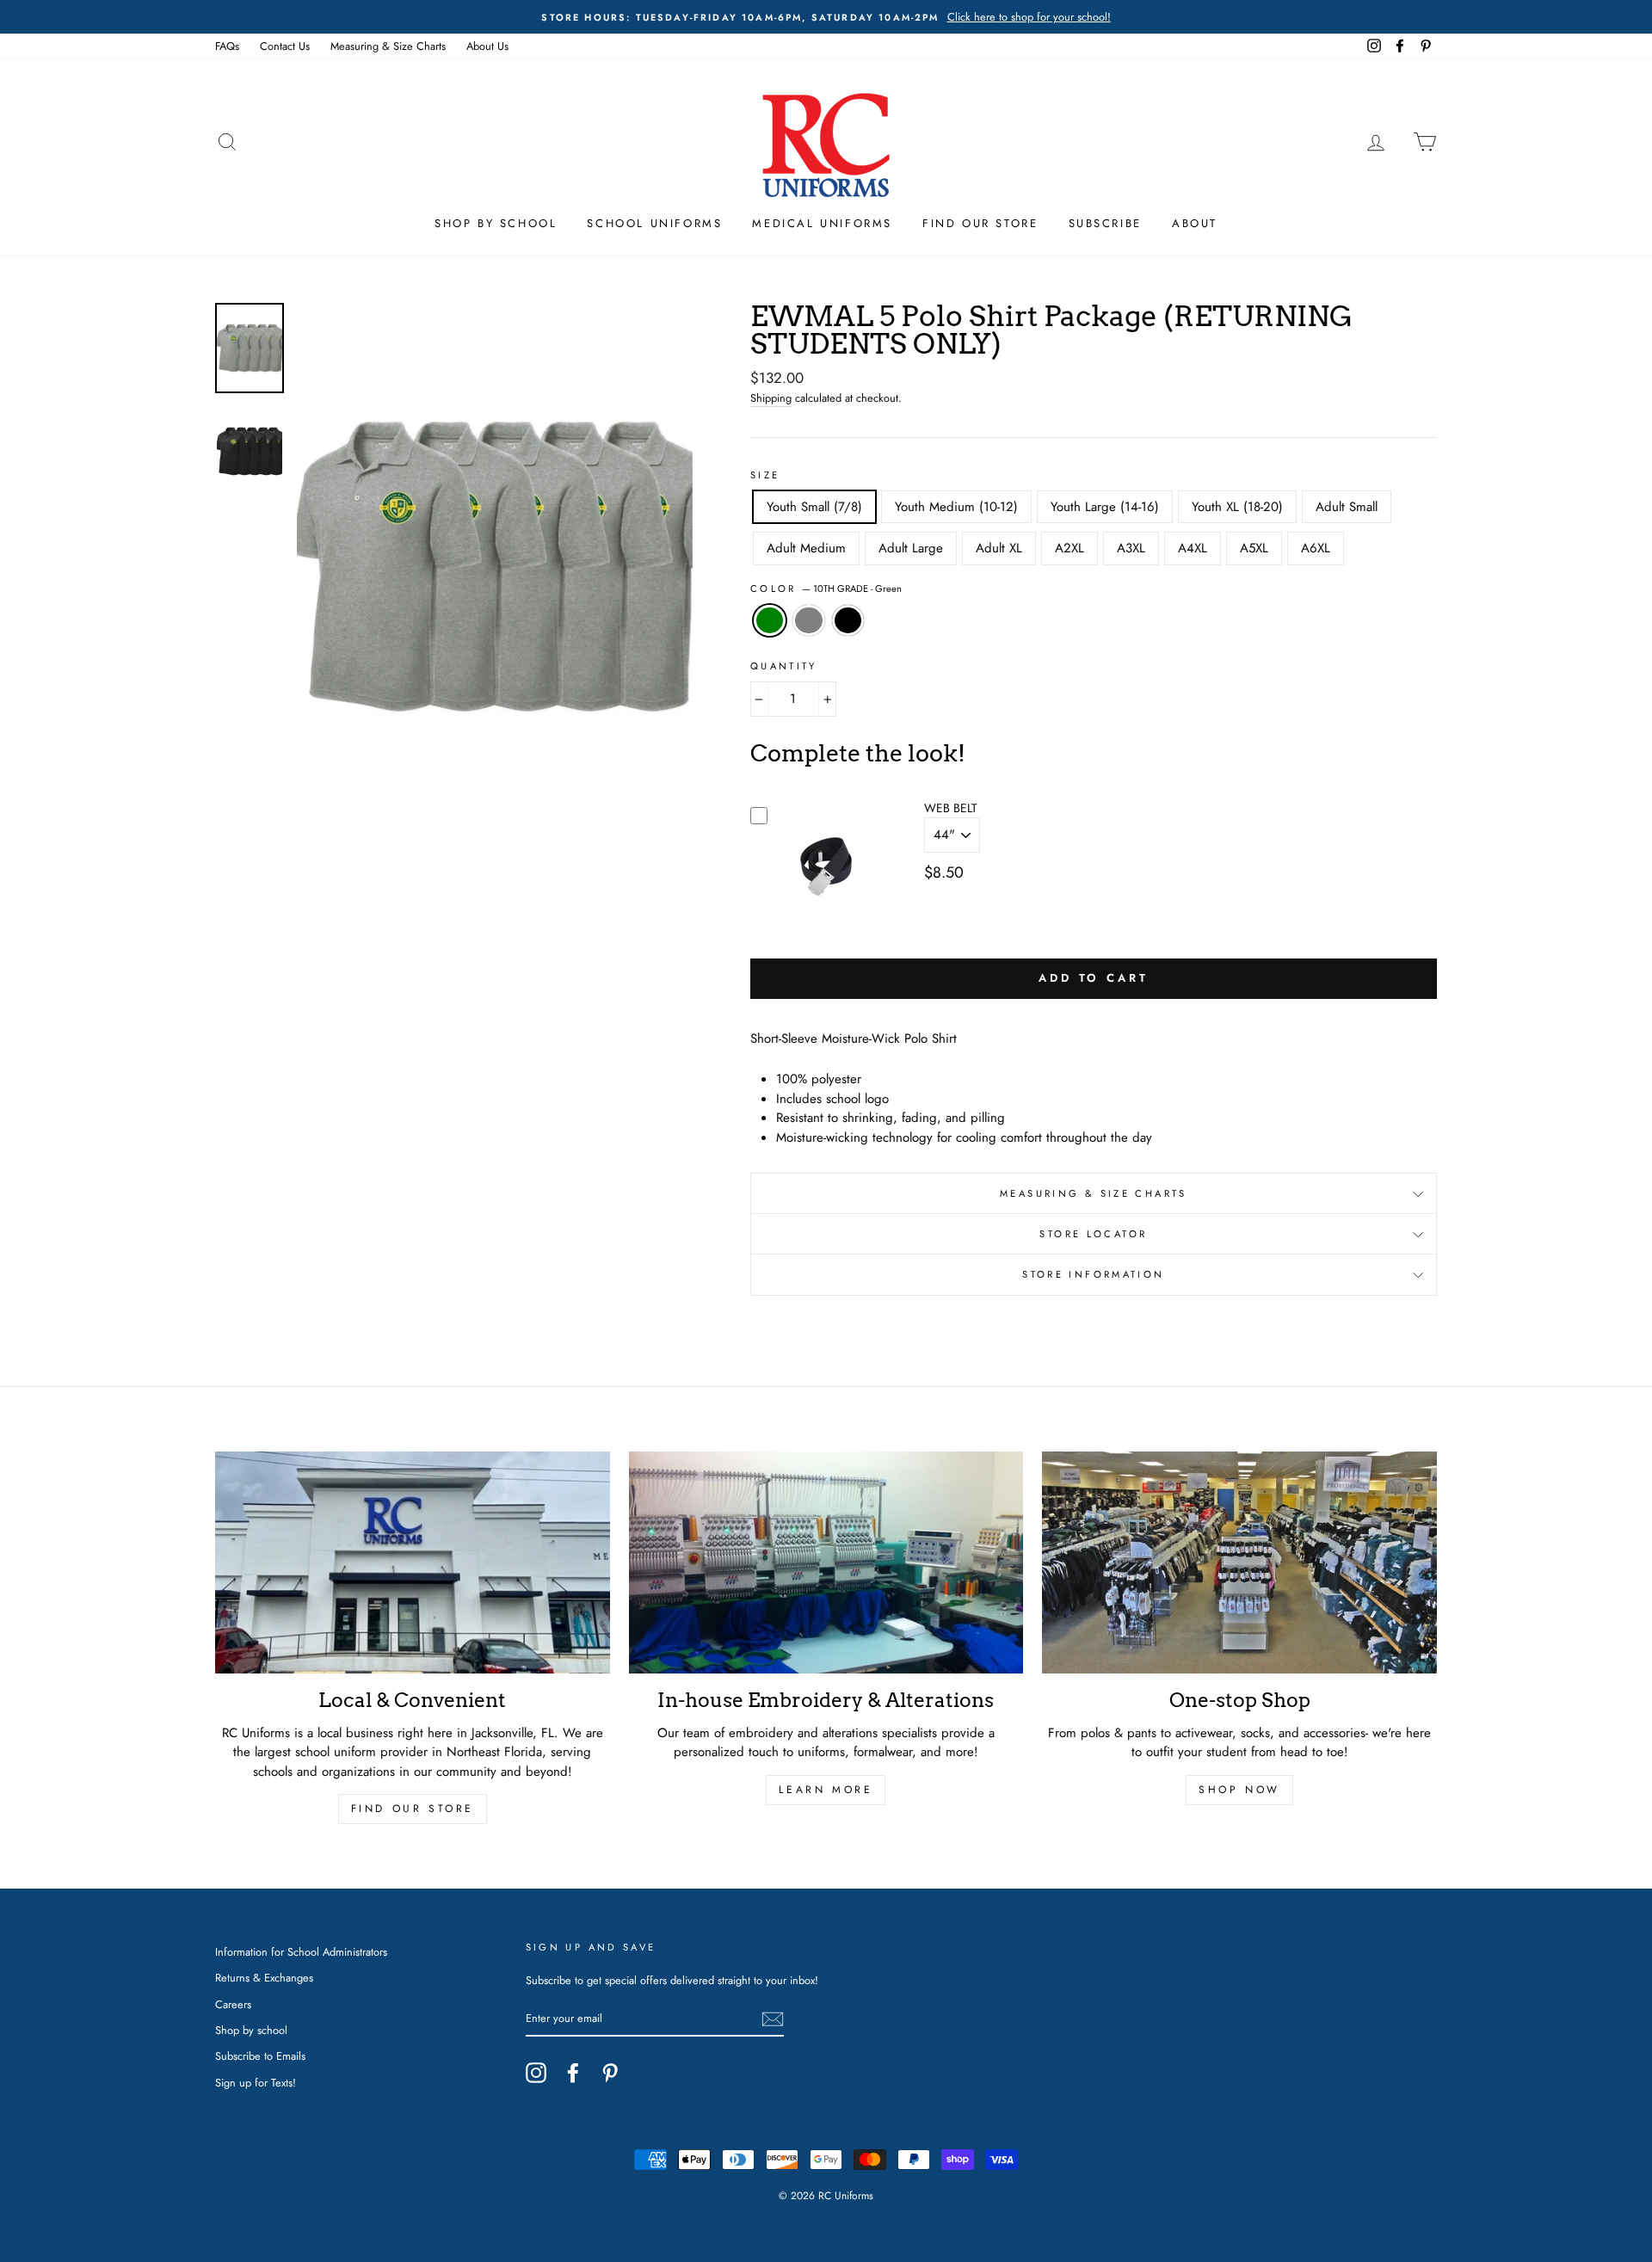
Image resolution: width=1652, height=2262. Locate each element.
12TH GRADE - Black (848, 621)
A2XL (1069, 548)
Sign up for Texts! (256, 2083)
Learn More (826, 1790)
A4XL (1193, 548)
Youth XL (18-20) (1237, 507)
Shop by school (251, 2030)
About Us (487, 46)
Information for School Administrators (301, 1952)
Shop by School (496, 223)
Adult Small (1347, 507)
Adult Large (911, 548)
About (1195, 223)
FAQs (227, 46)
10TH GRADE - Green (770, 621)
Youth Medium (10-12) (956, 507)
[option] (826, 17)
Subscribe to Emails (260, 2056)
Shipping (771, 398)
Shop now (1239, 1790)
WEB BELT (951, 808)
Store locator (1093, 1234)
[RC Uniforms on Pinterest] (610, 2073)
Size (765, 475)
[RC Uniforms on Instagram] (536, 2073)
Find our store (413, 1809)
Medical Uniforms (822, 223)
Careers (233, 2004)
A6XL (1316, 548)
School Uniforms (654, 223)
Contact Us (285, 46)
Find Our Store (980, 223)
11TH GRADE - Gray (809, 621)
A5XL (1254, 548)
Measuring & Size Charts (388, 46)
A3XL (1131, 548)
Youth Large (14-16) (1105, 507)
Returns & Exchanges (264, 1978)
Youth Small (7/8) (814, 507)
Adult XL (999, 548)
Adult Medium (806, 548)
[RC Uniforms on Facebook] (573, 2073)
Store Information (1093, 1274)
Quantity (784, 666)
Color (826, 589)
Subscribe (1105, 223)
